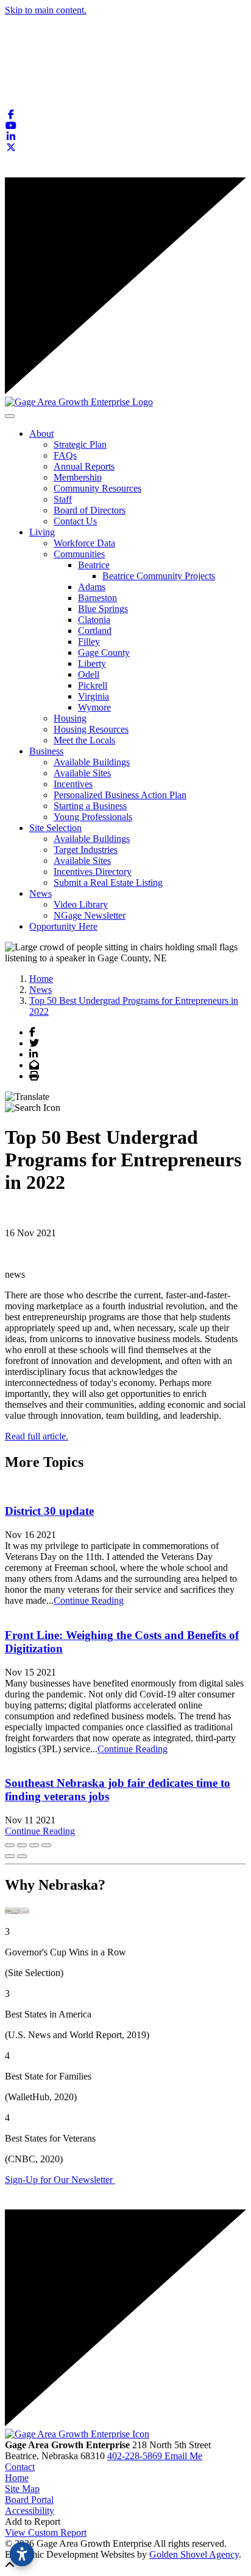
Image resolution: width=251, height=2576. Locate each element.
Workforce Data (84, 543)
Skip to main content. (46, 10)
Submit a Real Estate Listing (108, 882)
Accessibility (30, 2511)
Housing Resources (91, 729)
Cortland (95, 631)
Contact (20, 2467)
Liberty (92, 663)
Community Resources (97, 488)
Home (17, 2478)
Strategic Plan (80, 444)
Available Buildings (92, 762)
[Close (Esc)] (10, 1845)
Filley (89, 642)
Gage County (104, 653)
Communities (79, 554)
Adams (92, 587)
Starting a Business (90, 806)
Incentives (73, 784)
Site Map (22, 2489)
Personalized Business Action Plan (120, 795)
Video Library (81, 904)
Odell (89, 674)
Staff (63, 499)
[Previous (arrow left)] (10, 1856)
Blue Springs (103, 609)
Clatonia (94, 620)
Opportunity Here (63, 926)
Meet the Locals (84, 740)
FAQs (65, 455)
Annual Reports (84, 466)
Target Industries (86, 850)
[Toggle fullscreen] (34, 1845)
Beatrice (94, 565)
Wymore (94, 707)
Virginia (94, 696)
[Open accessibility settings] (22, 2554)
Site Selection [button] (55, 828)
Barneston (97, 598)
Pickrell (93, 685)
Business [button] (46, 751)
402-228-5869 (136, 2456)
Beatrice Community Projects (159, 576)
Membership (78, 477)
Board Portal (29, 2500)
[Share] (22, 1845)
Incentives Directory (93, 872)
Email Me (183, 2456)
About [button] (41, 433)
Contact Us (75, 521)
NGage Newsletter (90, 915)
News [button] (41, 893)
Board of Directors (90, 510)
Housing (70, 718)
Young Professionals (93, 817)
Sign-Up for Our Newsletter (60, 2180)
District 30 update (49, 1511)
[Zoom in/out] (46, 1845)
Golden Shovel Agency (194, 2554)
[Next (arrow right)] (22, 1856)
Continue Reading (89, 1600)
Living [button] (42, 532)
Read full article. (37, 1436)
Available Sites (82, 773)
